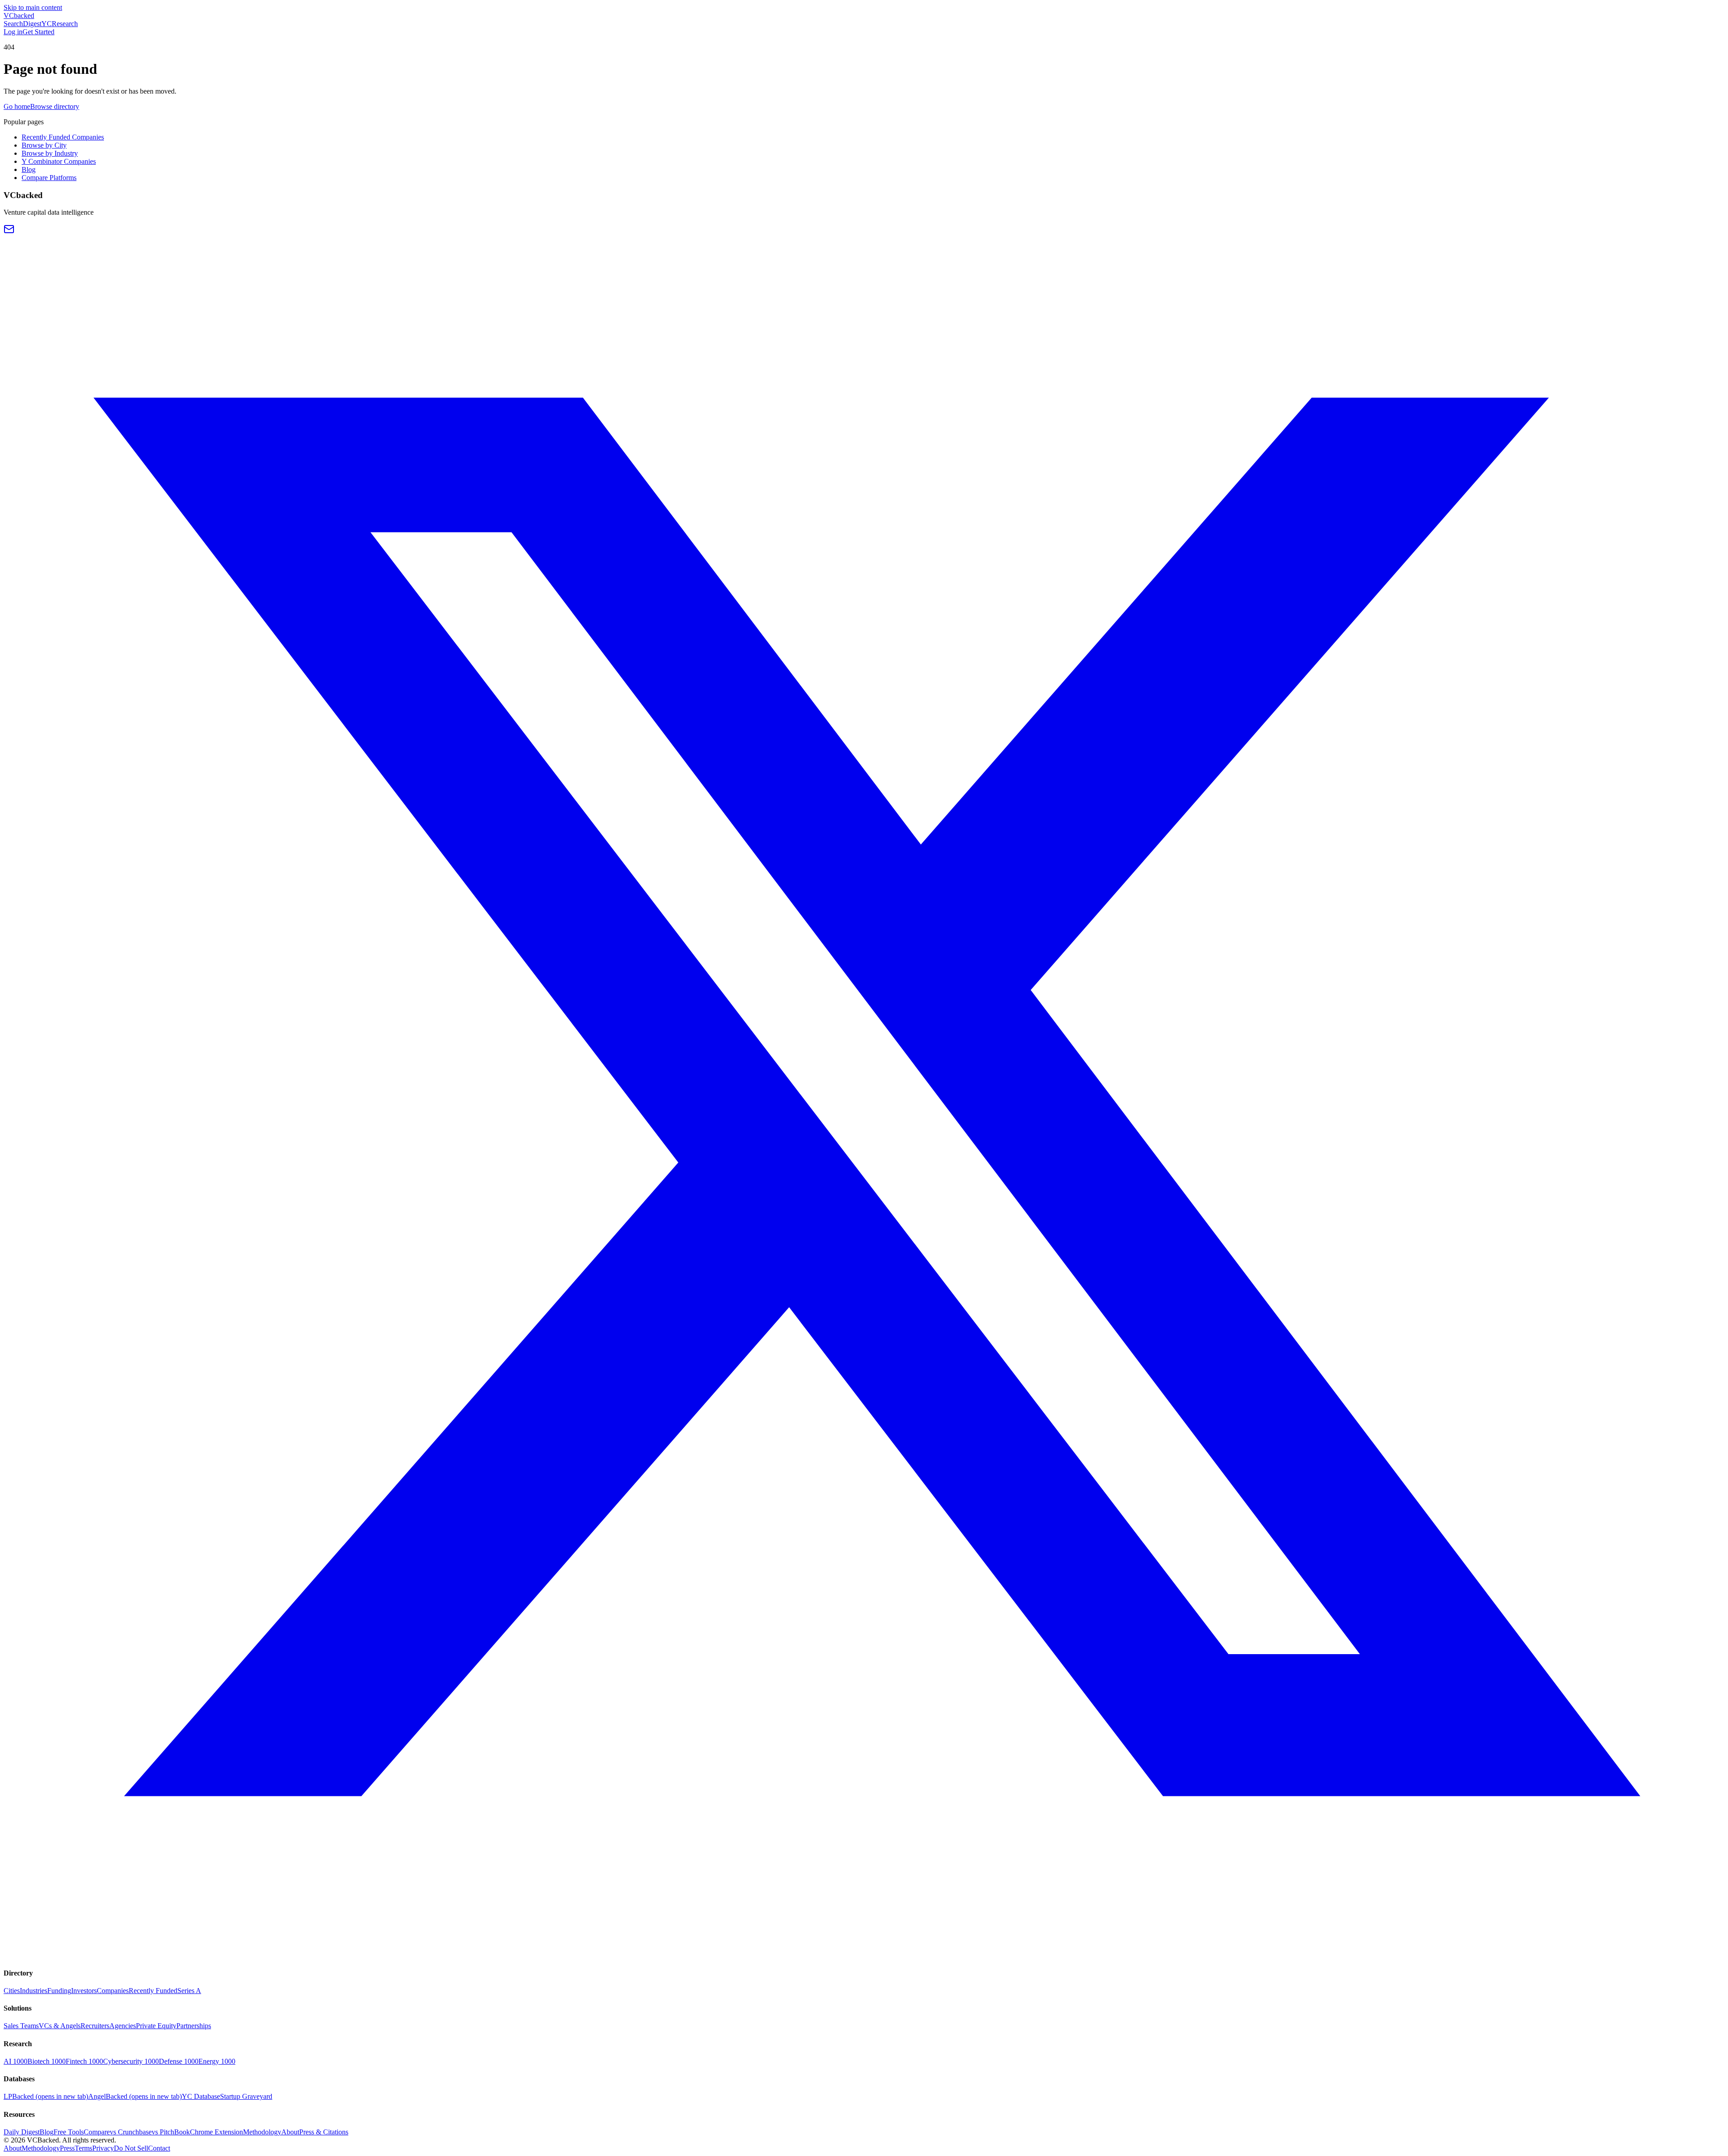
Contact (159, 2148)
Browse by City (44, 145)
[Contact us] (9, 232)
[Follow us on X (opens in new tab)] (864, 1955)
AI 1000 (16, 2061)
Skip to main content (33, 7)
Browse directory (55, 106)
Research (65, 24)
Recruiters (95, 2026)
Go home (17, 106)
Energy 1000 (217, 2061)
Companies (113, 1991)
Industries (34, 1991)
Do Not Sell (131, 2148)
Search (13, 24)
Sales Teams (21, 2026)
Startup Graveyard (246, 2096)
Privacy (103, 2148)
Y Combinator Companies (59, 161)
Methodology (262, 2132)
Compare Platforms (49, 178)
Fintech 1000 (84, 2061)
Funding (59, 1991)
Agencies (123, 2026)
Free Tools (69, 2132)
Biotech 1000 (47, 2061)
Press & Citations (324, 2132)
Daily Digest (22, 2132)
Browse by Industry (50, 153)
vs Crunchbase (131, 2132)
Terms (83, 2148)
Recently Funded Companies (63, 137)
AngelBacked (135, 2096)
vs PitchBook (171, 2132)
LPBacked (46, 2096)
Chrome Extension (216, 2132)
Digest (32, 24)
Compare (97, 2132)
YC (47, 24)
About (290, 2132)
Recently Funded (153, 1991)
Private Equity (156, 2026)
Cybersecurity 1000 (131, 2061)
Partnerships (194, 2026)
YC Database (201, 2096)
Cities (12, 1991)
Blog (29, 169)
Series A (189, 1991)
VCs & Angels (60, 2026)
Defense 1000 (179, 2061)
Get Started (38, 32)
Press (67, 2148)
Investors (84, 1991)
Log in (13, 32)
